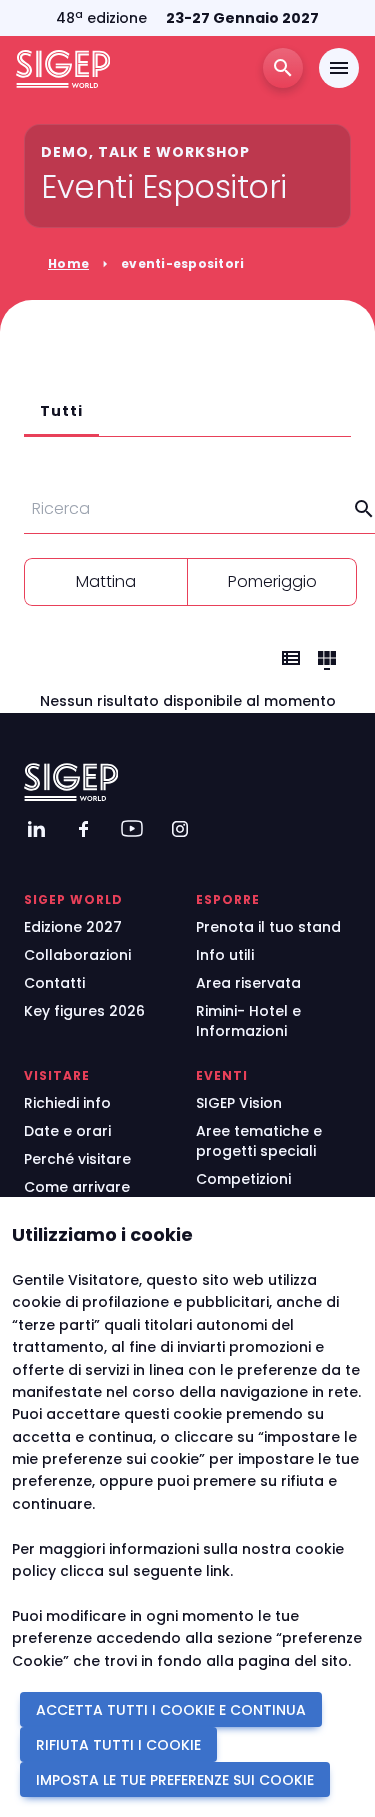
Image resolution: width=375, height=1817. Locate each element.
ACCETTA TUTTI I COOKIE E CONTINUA (171, 1710)
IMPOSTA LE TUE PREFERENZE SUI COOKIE (175, 1780)
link (218, 1571)
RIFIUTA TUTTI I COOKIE (118, 1745)
